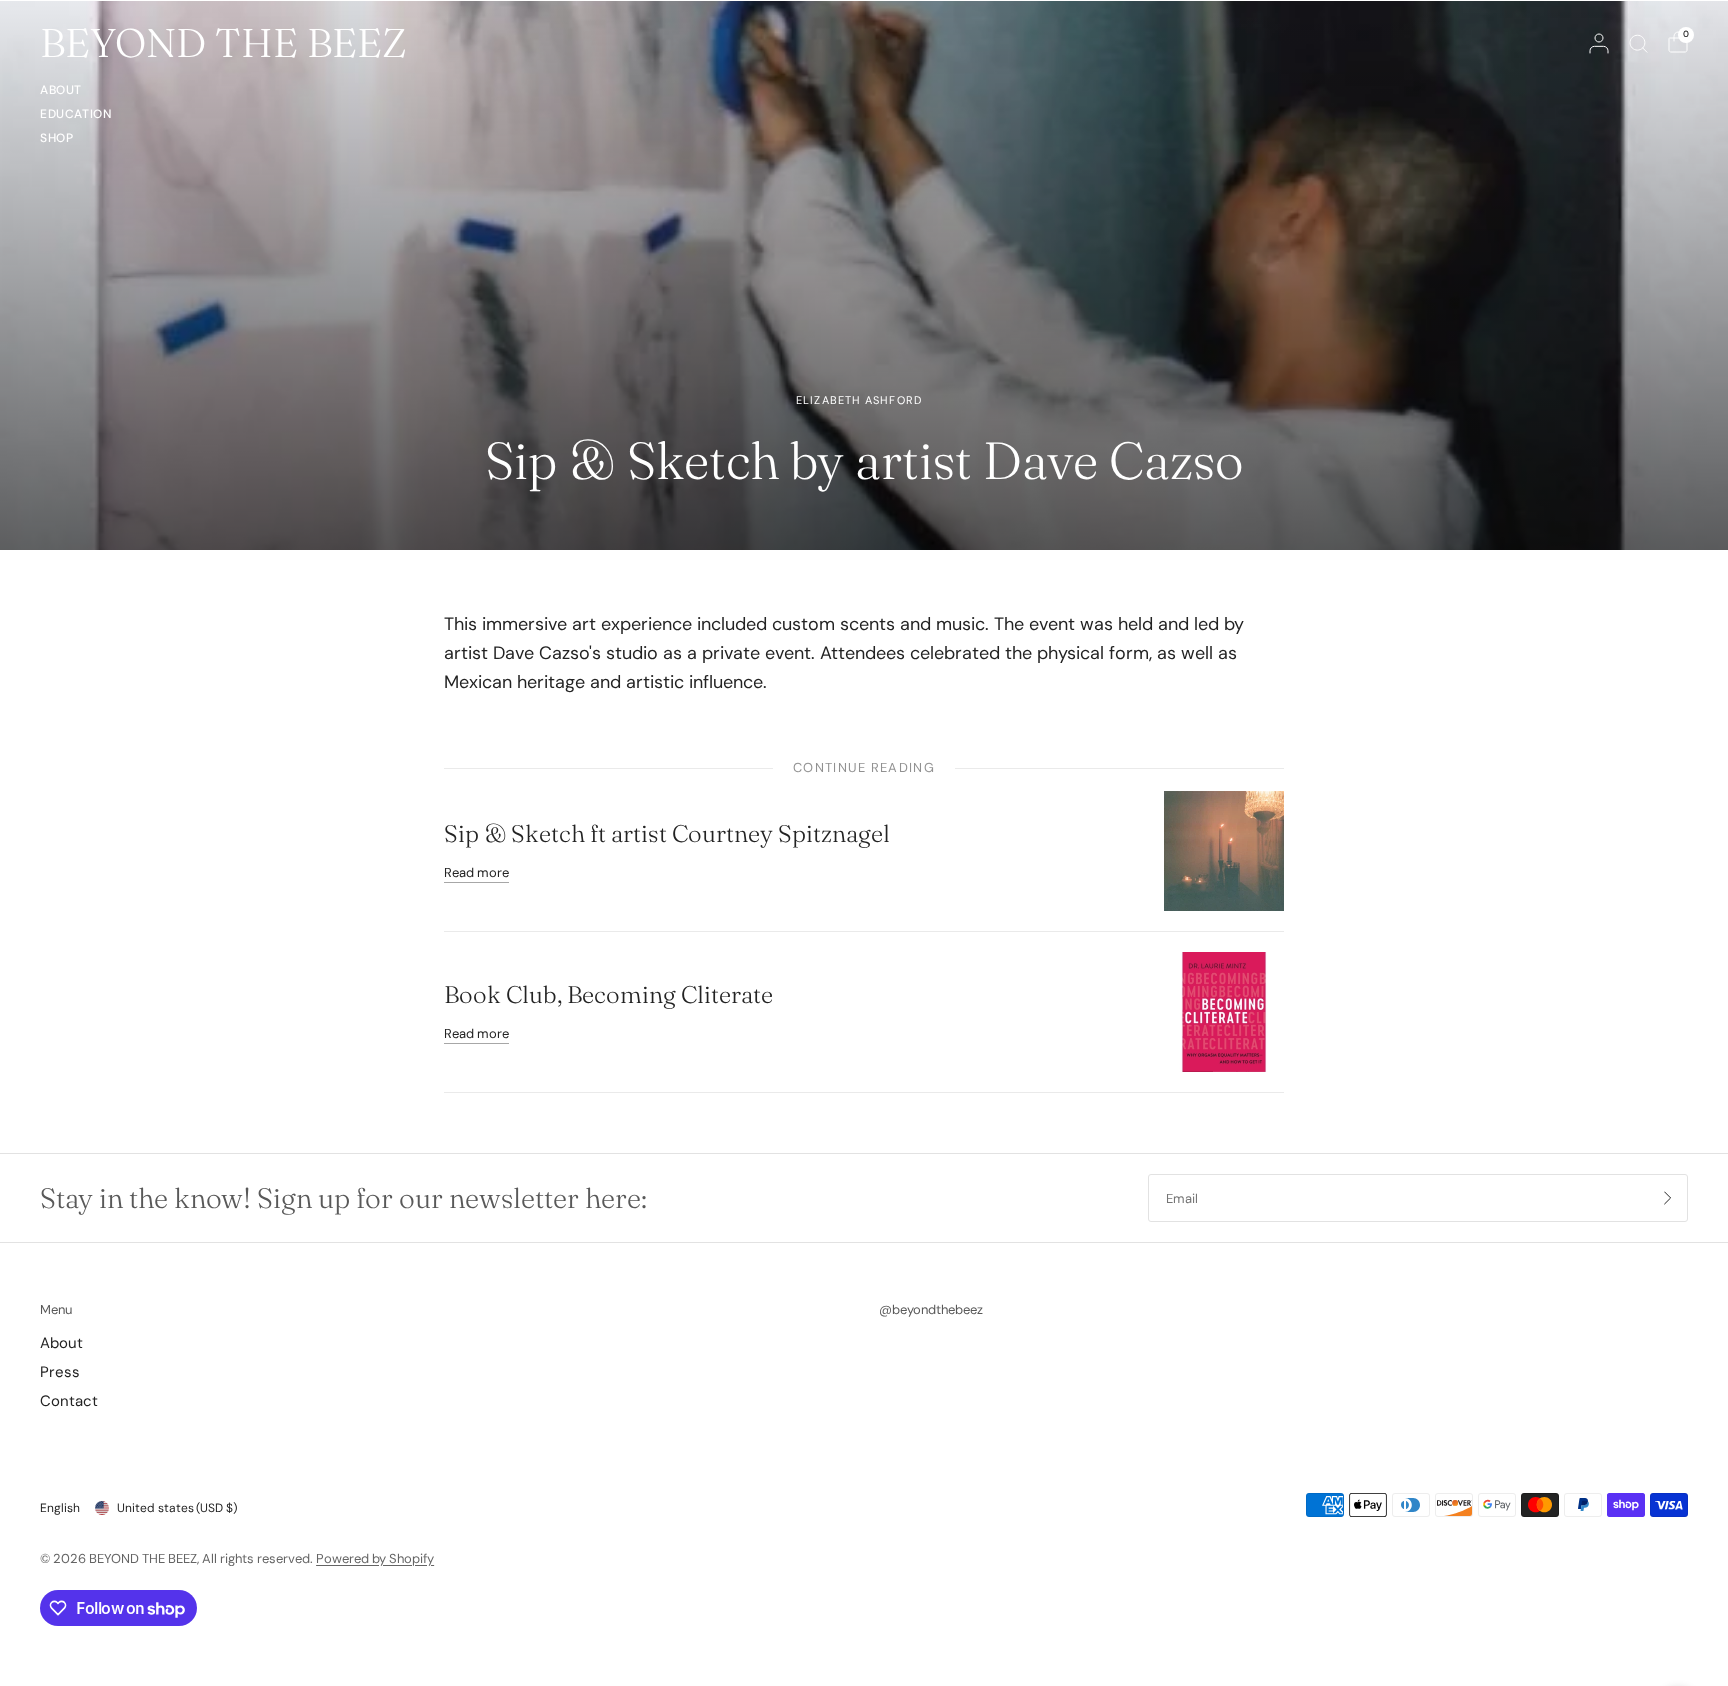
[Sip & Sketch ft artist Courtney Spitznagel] (1224, 850)
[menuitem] (75, 93)
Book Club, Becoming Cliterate (608, 994)
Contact (69, 1401)
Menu (56, 1309)
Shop (56, 138)
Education (75, 114)
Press (60, 1372)
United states (177, 1508)
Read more (476, 872)
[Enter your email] (1668, 1198)
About (61, 90)
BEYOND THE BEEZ (223, 43)
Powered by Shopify (375, 1558)
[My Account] (1599, 43)
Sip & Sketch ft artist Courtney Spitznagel (667, 833)
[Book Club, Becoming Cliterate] (1224, 1011)
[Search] (1638, 43)
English (60, 1508)
